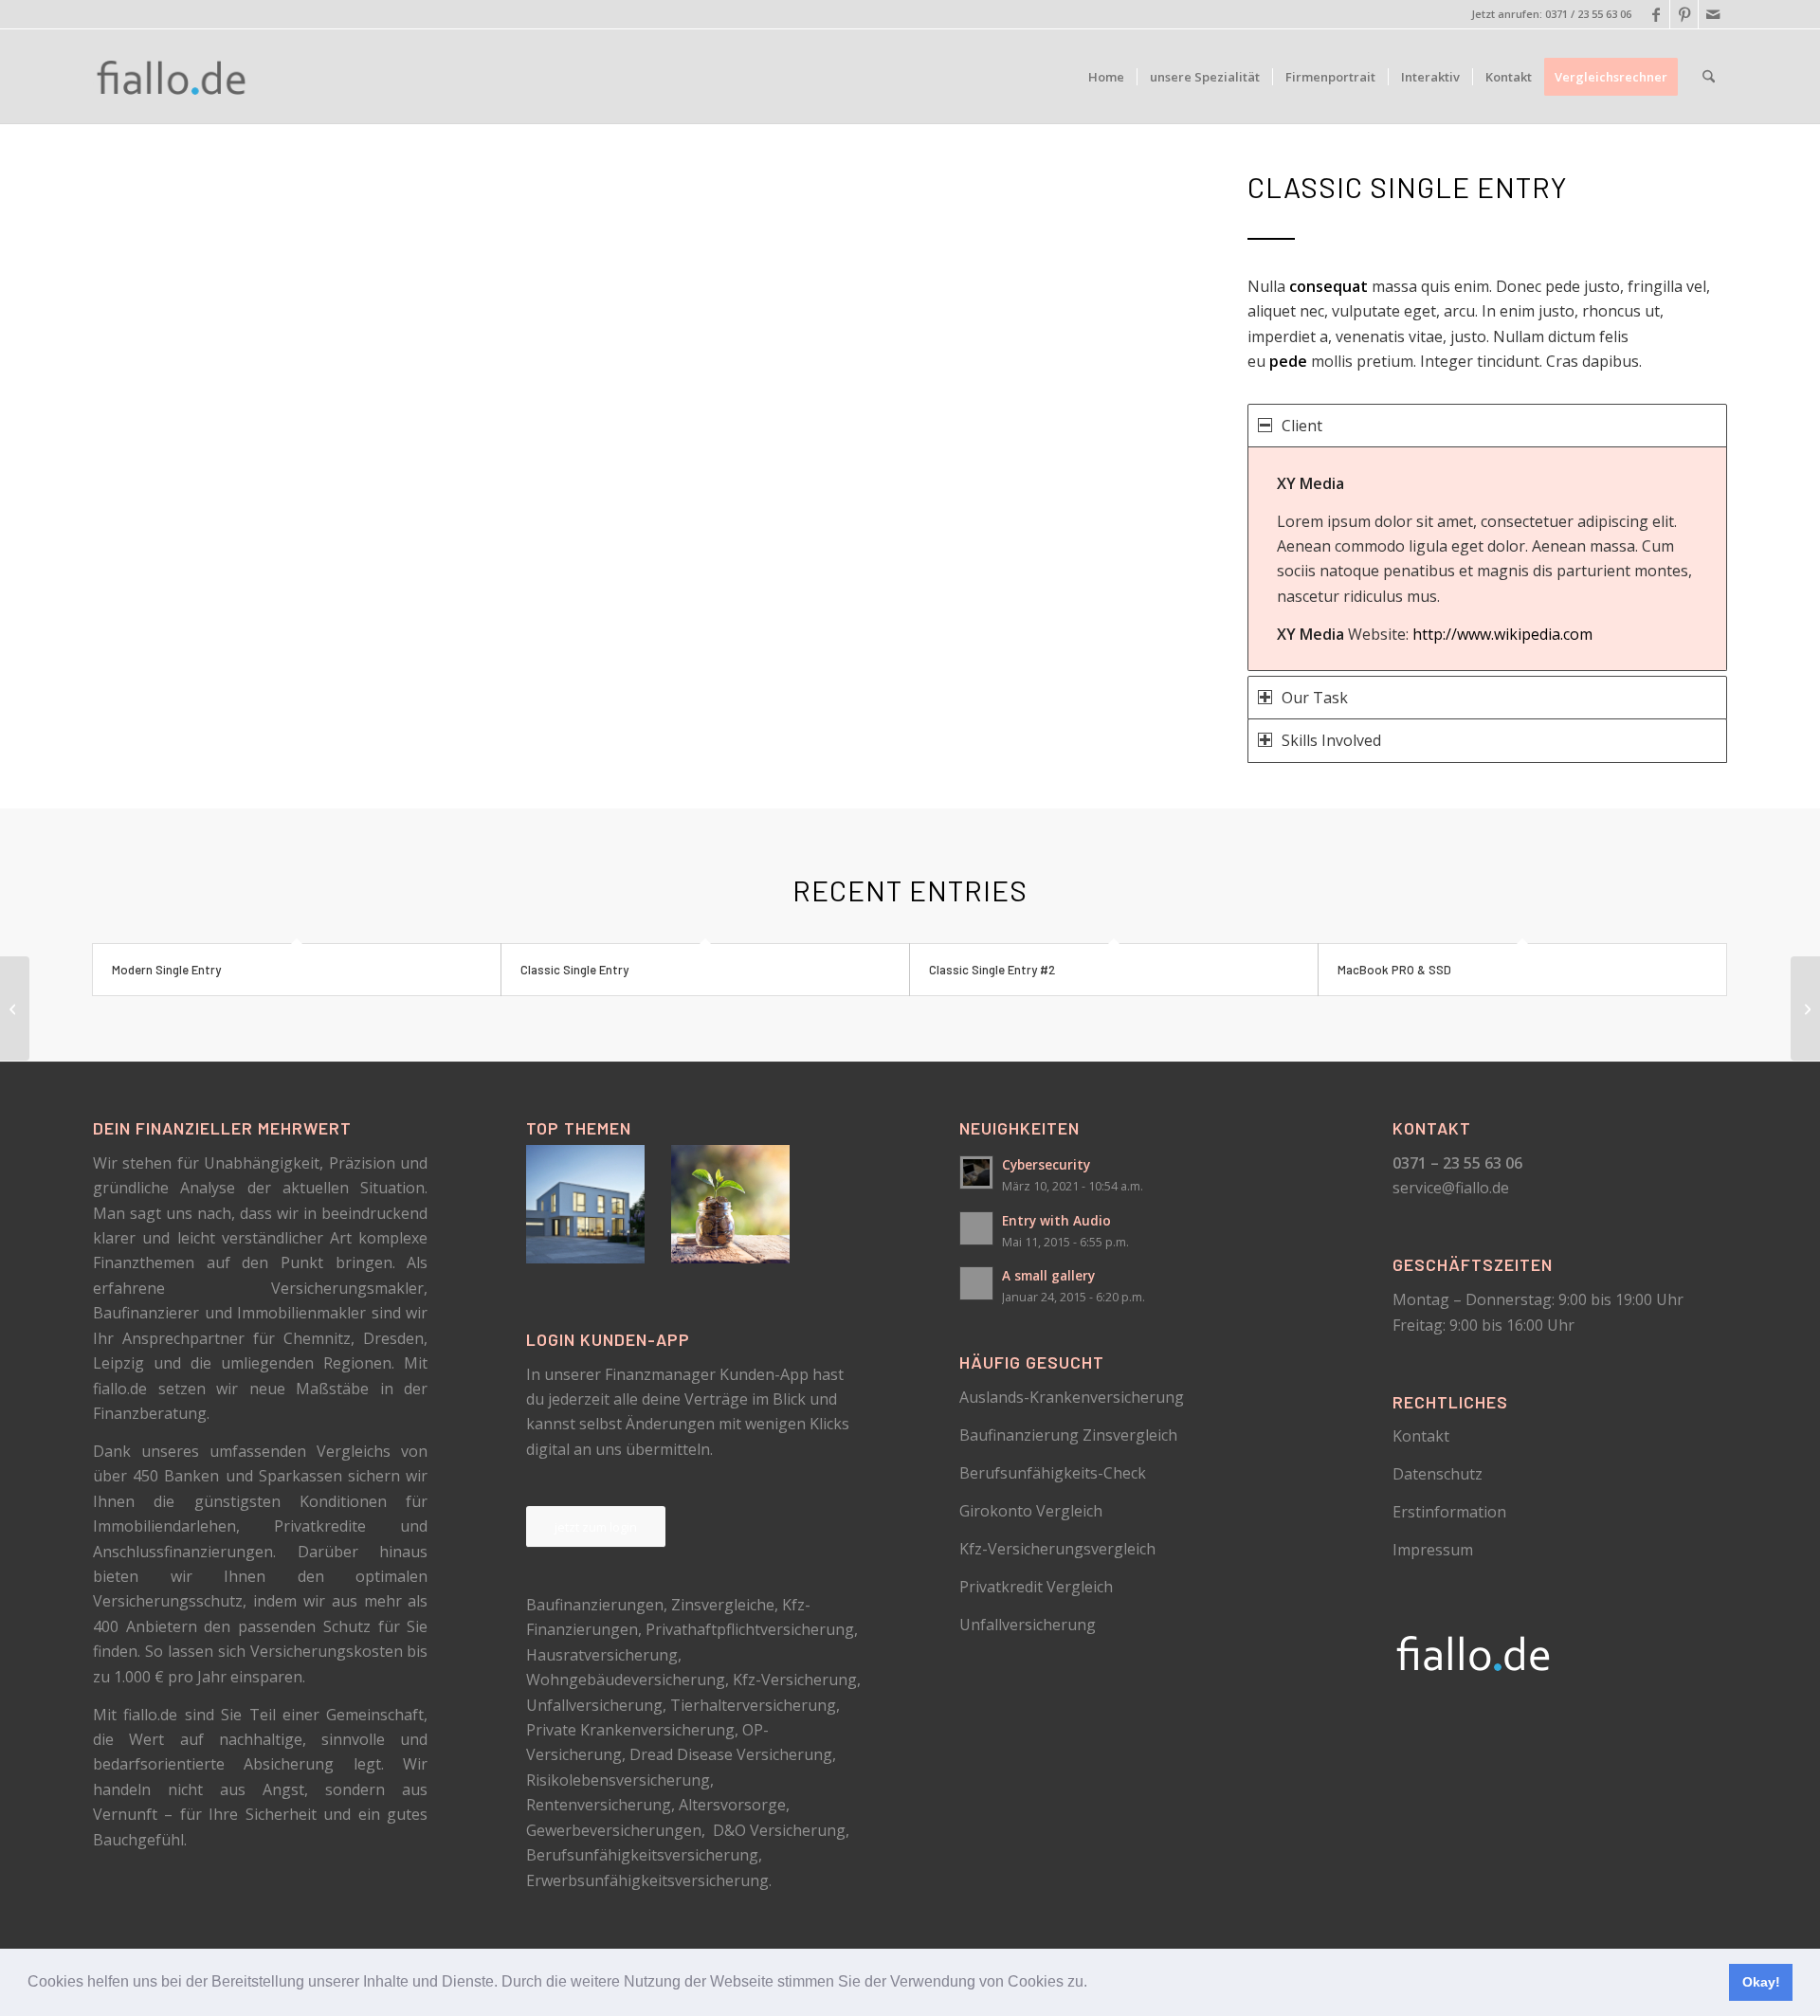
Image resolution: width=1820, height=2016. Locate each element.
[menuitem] (1106, 77)
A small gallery (1048, 1275)
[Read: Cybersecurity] (976, 1172)
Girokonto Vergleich (1031, 1511)
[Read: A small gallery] (976, 1283)
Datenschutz (1438, 1474)
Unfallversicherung (1028, 1625)
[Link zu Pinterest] (1684, 14)
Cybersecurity (1046, 1164)
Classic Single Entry (574, 970)
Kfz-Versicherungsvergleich (1057, 1549)
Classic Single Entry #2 (992, 970)
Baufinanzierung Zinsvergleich (1068, 1435)
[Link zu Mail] (1713, 14)
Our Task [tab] (1315, 698)
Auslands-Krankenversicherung (1072, 1397)
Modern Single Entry (166, 970)
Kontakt (1421, 1436)
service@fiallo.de (1451, 1188)
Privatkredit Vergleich (1036, 1587)
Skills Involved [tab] (1331, 740)
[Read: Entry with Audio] (976, 1228)
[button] (1094, 1984)
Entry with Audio (1056, 1220)
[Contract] (15, 1008)
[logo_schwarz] (173, 77)
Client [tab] (1302, 426)
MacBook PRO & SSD (1394, 970)
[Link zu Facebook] (1656, 14)
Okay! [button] (1761, 1982)
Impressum (1433, 1550)
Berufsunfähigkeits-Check (1053, 1473)
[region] (1487, 559)
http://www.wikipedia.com (1502, 634)
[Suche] (1709, 77)
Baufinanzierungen (595, 1605)
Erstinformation (1449, 1512)
